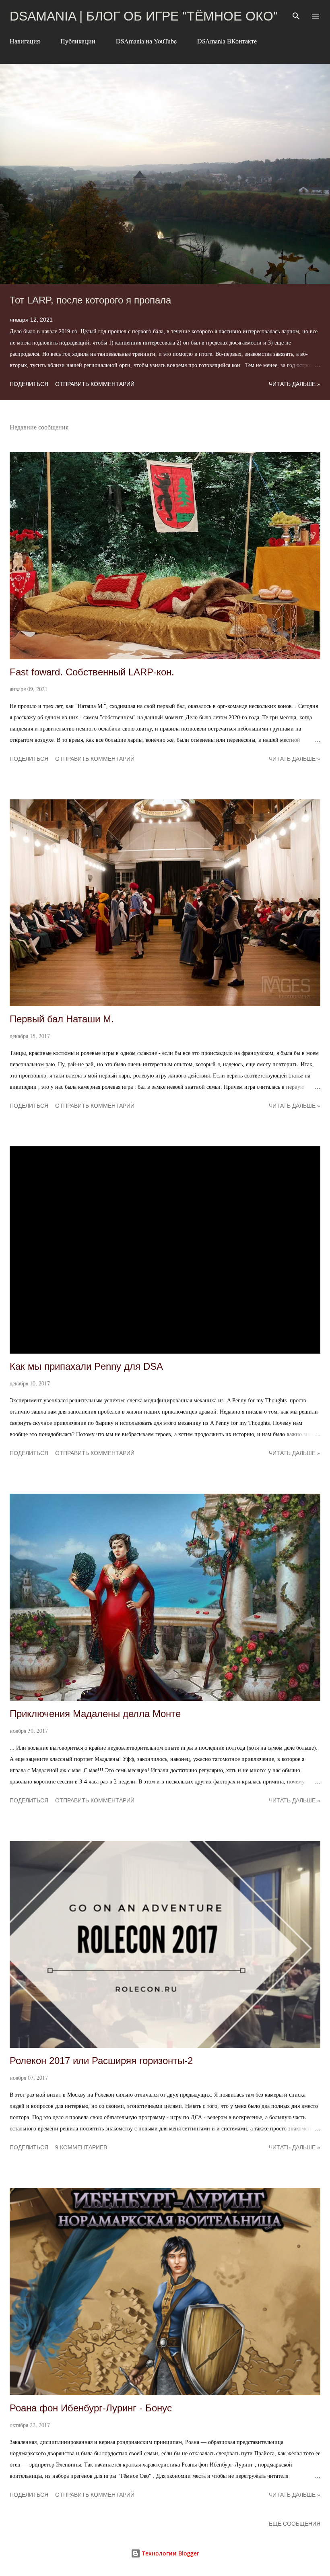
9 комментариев (81, 2147)
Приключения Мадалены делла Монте (95, 1714)
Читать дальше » (295, 384)
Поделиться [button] (29, 384)
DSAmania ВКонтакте (227, 41)
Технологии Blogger (170, 2553)
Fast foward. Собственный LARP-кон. (92, 672)
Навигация (25, 41)
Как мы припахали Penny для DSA (86, 1366)
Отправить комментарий (95, 384)
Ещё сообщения (295, 2524)
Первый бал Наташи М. (62, 1019)
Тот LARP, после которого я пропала (90, 300)
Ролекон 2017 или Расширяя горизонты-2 (101, 2061)
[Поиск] (296, 14)
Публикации (78, 41)
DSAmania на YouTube (146, 41)
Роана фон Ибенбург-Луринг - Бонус (91, 2408)
